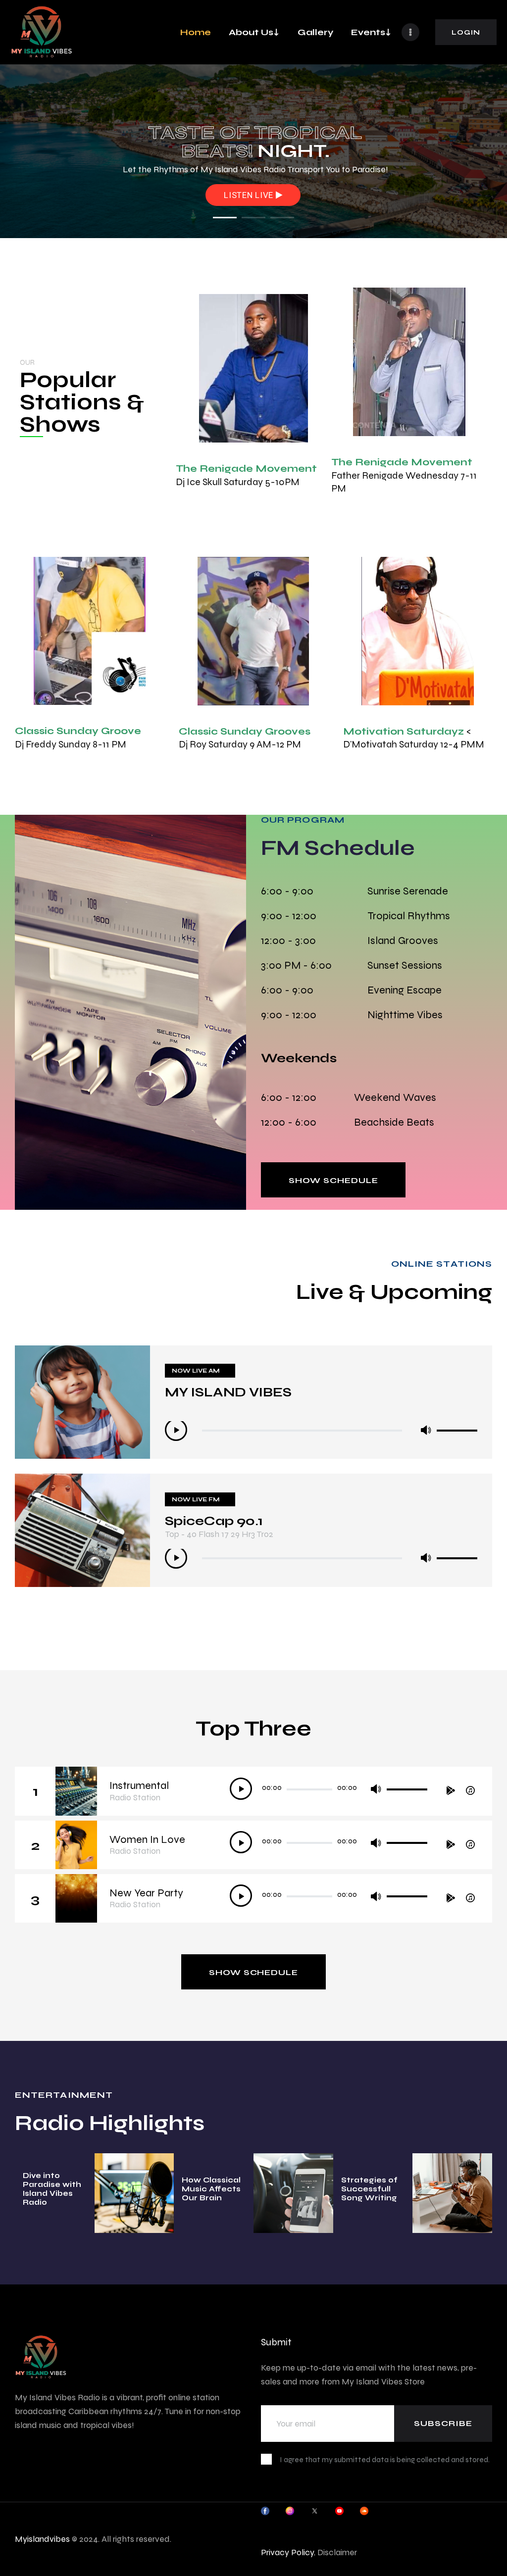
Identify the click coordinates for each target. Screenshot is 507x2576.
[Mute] (426, 1430)
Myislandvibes (42, 2539)
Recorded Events (251, 196)
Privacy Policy (287, 2552)
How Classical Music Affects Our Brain (211, 2189)
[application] (321, 1431)
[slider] (457, 1428)
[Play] (176, 1430)
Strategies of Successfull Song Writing (369, 2189)
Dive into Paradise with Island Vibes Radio (52, 2189)
